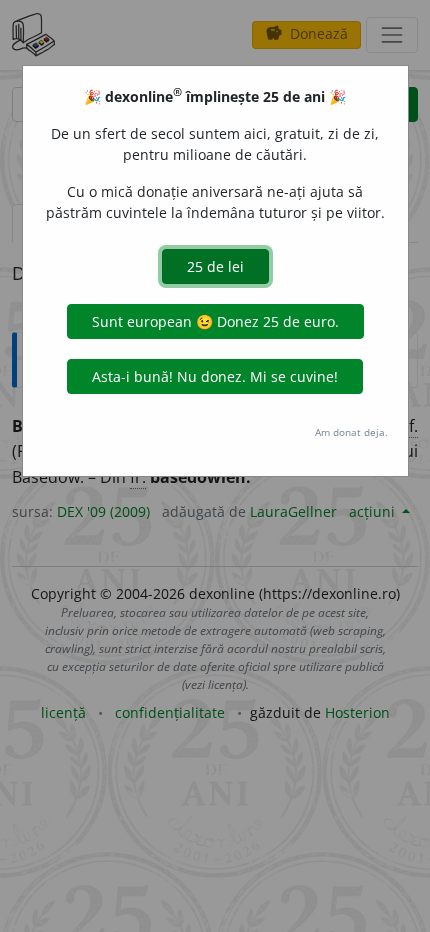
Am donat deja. (351, 432)
